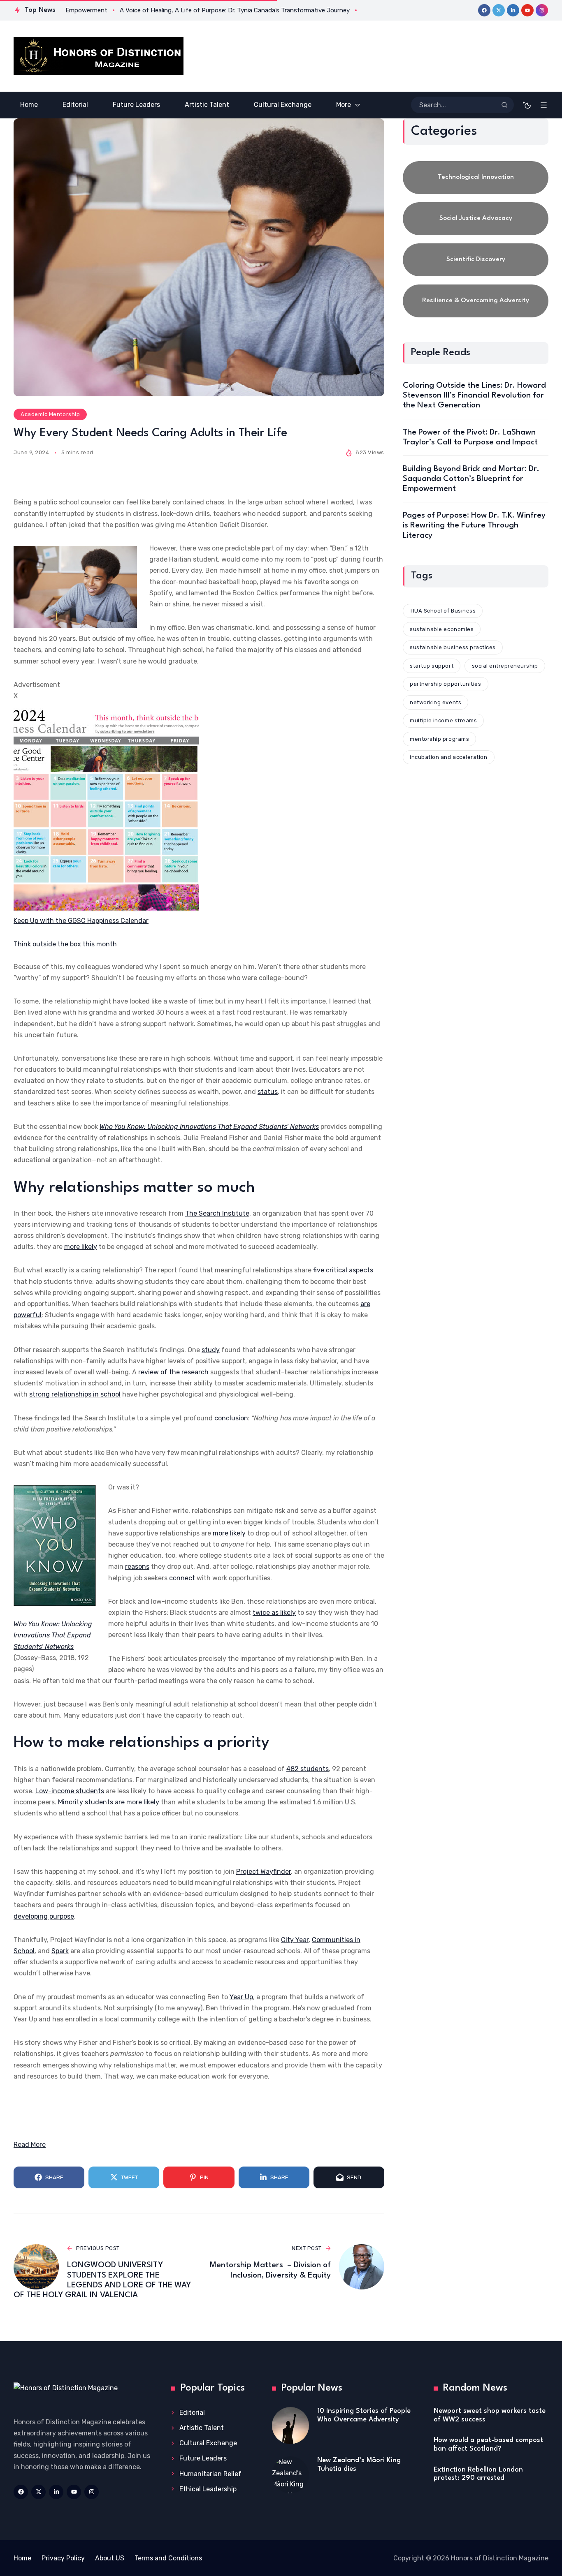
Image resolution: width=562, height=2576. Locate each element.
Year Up (241, 1997)
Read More (30, 2145)
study (211, 1350)
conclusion (231, 1418)
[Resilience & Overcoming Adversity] (476, 301)
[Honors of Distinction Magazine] (99, 56)
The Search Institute (217, 1213)
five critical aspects (343, 1270)
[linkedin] (513, 10)
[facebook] (484, 10)
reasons (137, 1567)
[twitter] (499, 10)
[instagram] (542, 10)
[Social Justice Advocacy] (476, 219)
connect (182, 1578)
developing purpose (44, 1916)
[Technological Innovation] (476, 178)
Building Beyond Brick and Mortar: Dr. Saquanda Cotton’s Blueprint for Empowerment (471, 479)
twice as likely (274, 1613)
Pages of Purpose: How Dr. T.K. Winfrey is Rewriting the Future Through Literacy (474, 525)
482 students (308, 1769)
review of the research (173, 1372)
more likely (81, 1247)
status (268, 1092)
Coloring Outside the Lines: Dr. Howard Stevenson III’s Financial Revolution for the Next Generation (474, 395)
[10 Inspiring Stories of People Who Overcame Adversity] (290, 2426)
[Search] (504, 105)
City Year (295, 1940)
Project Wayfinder (264, 1872)
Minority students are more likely (109, 1802)
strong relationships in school (75, 1394)
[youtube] (527, 10)
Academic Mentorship (50, 414)
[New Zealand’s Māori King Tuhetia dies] (290, 2475)
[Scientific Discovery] (476, 260)
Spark (60, 1951)
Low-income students (70, 1791)
